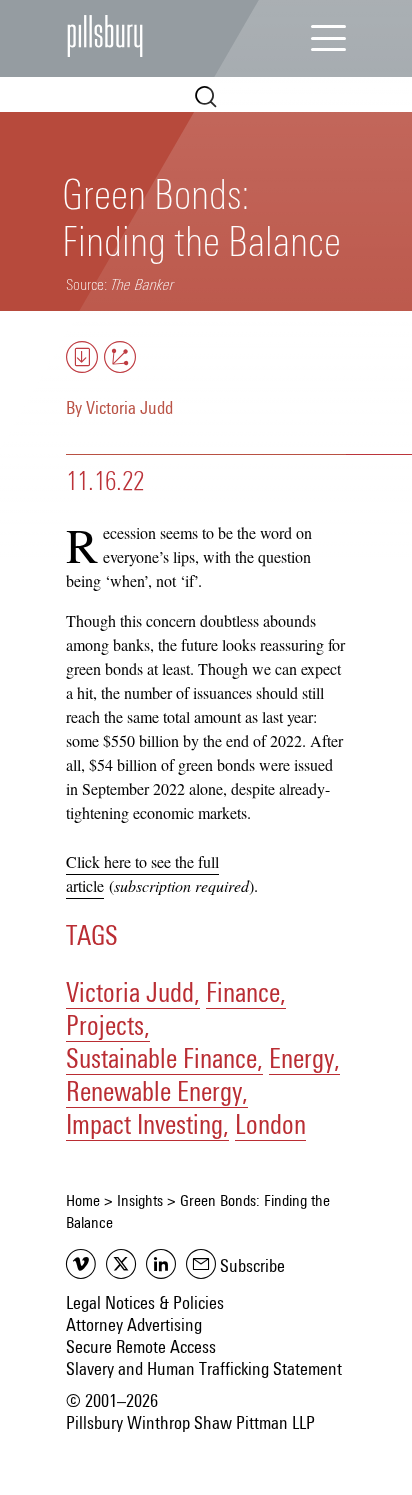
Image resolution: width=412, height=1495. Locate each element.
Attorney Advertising (134, 1326)
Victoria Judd (129, 409)
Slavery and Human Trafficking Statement (204, 1370)
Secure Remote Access (141, 1348)
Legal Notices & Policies (145, 1304)
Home (83, 1201)
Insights (140, 1201)
